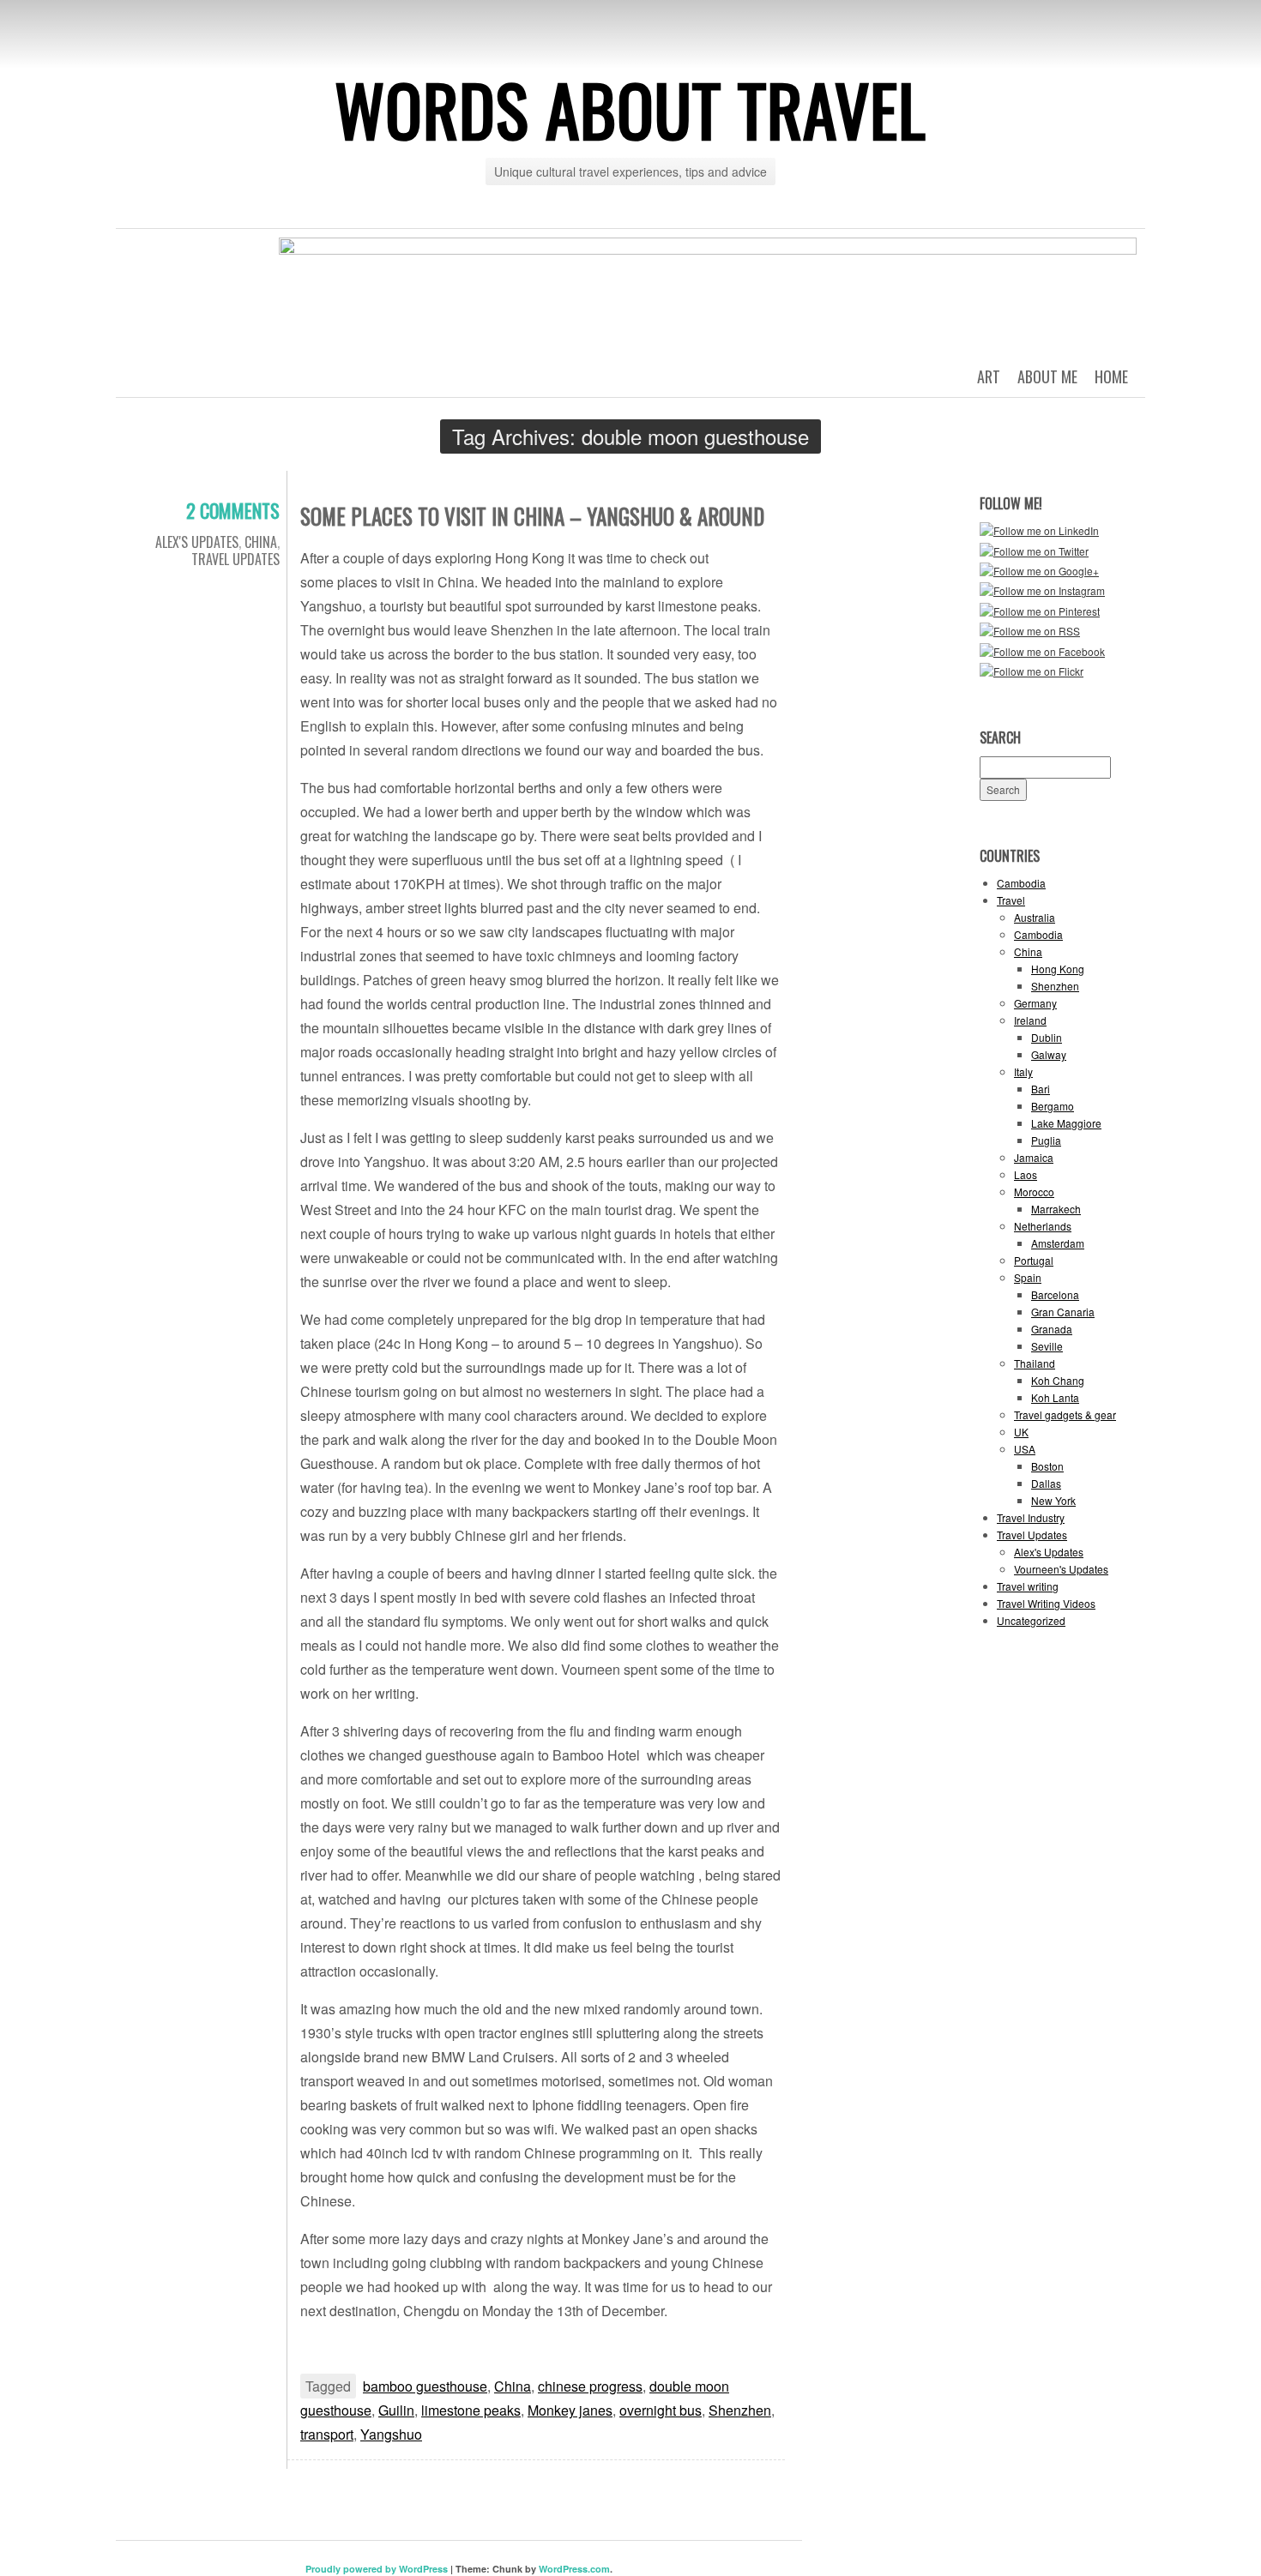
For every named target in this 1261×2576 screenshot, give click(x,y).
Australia (1035, 917)
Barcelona (1055, 1294)
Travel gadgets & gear (1065, 1414)
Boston (1047, 1466)
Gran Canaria (1063, 1312)
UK (1021, 1432)
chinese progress (590, 2386)
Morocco (1034, 1192)
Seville (1047, 1346)
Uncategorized (1031, 1620)
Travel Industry (1031, 1517)
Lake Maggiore (1066, 1123)
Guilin (396, 2410)
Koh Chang (1058, 1380)
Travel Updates (235, 559)
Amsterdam (1058, 1243)
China (261, 542)
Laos (1026, 1174)
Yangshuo (391, 2434)
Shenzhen (740, 2410)
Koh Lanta (1055, 1397)
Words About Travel (630, 109)
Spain (1028, 1277)
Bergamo (1053, 1106)
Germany (1035, 1003)
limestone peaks (471, 2410)
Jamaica (1034, 1157)
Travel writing (1028, 1586)
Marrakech (1056, 1209)
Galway (1049, 1054)
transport (327, 2434)
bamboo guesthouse (425, 2386)
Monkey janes (570, 2410)
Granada (1052, 1329)
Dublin (1047, 1037)
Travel (1011, 900)
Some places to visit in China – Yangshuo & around (532, 516)
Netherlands (1043, 1226)
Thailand (1035, 1363)
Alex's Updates (197, 542)
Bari (1041, 1089)
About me (1047, 376)
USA (1025, 1449)
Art (989, 376)
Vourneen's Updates (1061, 1569)
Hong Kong (1058, 969)
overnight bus (661, 2410)
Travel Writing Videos (1046, 1603)
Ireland (1030, 1020)
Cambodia (1021, 883)
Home (1111, 376)
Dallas (1046, 1483)
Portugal (1034, 1260)
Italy (1023, 1071)
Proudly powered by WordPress (377, 2569)
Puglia (1046, 1140)
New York (1053, 1500)
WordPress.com (574, 2569)
